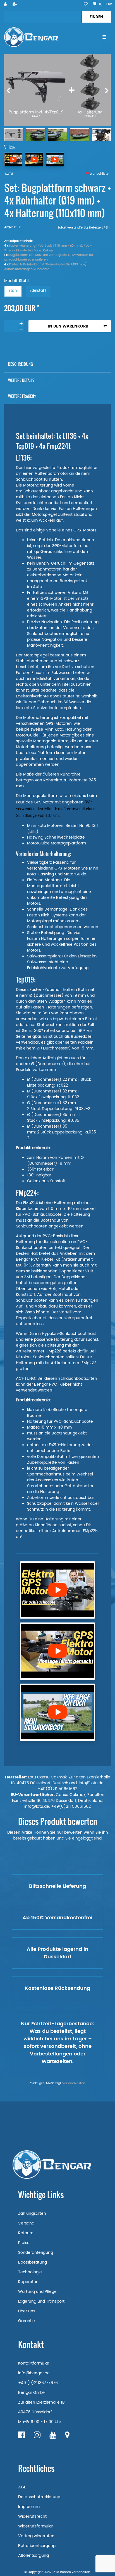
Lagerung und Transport (41, 2301)
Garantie (27, 2321)
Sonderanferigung (36, 2253)
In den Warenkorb (68, 326)
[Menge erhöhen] (21, 323)
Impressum (29, 2507)
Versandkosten (74, 2083)
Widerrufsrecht (32, 2516)
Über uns (27, 2311)
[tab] (57, 364)
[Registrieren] (15, 4)
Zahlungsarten (32, 2213)
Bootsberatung (33, 2262)
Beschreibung (21, 364)
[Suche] (96, 17)
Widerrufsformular (36, 2526)
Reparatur (28, 2282)
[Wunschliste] (86, 4)
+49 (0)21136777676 (38, 2383)
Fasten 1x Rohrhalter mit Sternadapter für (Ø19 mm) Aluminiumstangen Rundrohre (45, 267)
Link (33, 831)
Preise (24, 2243)
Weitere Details (21, 380)
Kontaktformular (34, 2363)
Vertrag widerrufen (36, 2536)
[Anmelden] (6, 4)
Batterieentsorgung (37, 2546)
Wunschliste (99, 174)
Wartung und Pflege (37, 2292)
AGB (22, 2487)
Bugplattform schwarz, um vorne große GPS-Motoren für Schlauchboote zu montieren (49, 257)
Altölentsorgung (33, 2555)
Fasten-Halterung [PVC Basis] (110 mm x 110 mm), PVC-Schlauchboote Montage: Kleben (48, 248)
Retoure (26, 2233)
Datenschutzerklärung (39, 2497)
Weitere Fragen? (22, 396)
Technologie (30, 2272)
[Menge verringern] (21, 329)
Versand (26, 2223)
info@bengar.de (34, 2373)
